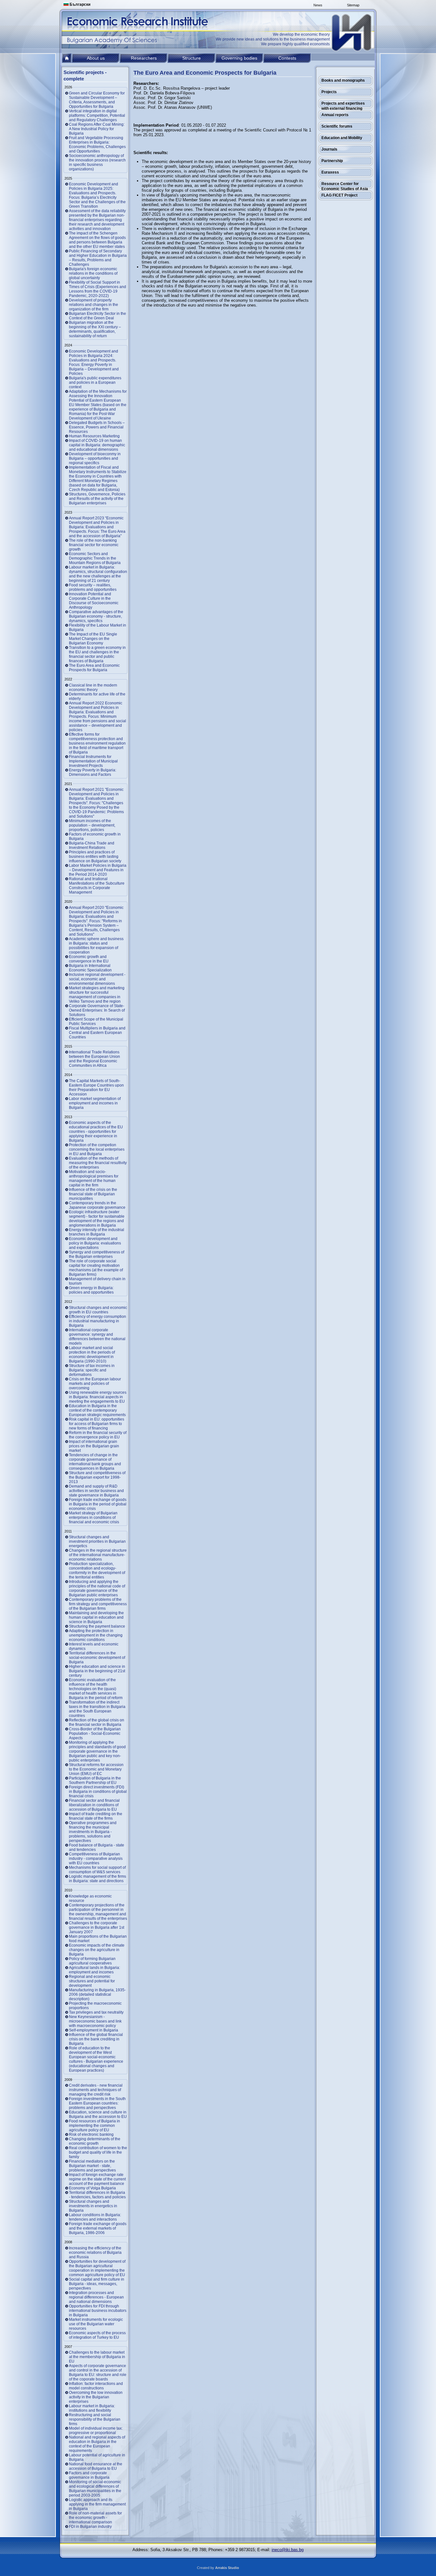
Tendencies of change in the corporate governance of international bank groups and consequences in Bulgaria (95, 1462)
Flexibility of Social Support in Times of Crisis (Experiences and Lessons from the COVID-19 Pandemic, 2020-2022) (98, 289)
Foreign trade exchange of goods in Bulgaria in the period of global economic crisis (98, 1504)
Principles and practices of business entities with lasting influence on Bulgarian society (95, 857)
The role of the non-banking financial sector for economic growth (94, 545)
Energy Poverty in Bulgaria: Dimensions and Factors (93, 772)
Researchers (144, 58)
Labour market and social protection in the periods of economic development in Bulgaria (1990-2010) (92, 1355)
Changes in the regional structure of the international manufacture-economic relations (98, 1555)
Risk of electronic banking (91, 2134)
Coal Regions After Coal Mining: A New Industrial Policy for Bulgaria (97, 129)
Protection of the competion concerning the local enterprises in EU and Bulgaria (97, 1149)
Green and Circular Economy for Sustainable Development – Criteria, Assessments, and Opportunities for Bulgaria (97, 100)
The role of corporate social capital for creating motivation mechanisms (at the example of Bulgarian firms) (96, 1268)
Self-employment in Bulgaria (94, 2030)
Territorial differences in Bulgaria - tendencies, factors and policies (97, 2195)
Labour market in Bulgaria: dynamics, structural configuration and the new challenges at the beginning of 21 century (98, 574)
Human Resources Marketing (94, 436)
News (318, 5)
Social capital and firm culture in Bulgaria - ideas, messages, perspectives (97, 2284)
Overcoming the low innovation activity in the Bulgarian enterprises (96, 2397)
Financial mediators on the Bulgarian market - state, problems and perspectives (92, 2166)
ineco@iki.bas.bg (288, 2550)
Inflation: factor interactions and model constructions (96, 2386)
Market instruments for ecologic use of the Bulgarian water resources (96, 2324)
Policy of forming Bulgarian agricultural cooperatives (92, 1961)
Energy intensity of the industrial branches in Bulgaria (97, 1232)
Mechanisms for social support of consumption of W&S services (97, 1870)
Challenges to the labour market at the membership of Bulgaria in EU (97, 2357)
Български (79, 4)
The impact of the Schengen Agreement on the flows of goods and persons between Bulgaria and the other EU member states (97, 240)
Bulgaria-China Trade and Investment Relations (92, 845)
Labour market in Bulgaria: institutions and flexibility (92, 2408)
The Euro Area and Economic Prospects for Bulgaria (94, 668)
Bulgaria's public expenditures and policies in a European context (95, 382)
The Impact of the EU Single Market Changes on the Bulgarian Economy (93, 639)
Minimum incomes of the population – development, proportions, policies (92, 825)
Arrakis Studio (227, 2568)
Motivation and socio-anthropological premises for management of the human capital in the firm (94, 1178)
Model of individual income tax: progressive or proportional (96, 2431)
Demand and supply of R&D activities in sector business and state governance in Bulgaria (96, 1491)
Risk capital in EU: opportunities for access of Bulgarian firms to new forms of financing (97, 1424)
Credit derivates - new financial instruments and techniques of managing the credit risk (96, 2090)
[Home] (352, 33)
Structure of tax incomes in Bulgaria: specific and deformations (92, 1370)
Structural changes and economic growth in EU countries (98, 1310)
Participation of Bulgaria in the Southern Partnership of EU (95, 1780)
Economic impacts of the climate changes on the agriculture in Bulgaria (97, 1950)
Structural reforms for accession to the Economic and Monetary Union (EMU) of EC (96, 1769)
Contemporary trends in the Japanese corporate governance (97, 1205)
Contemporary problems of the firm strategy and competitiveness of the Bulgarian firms (98, 1604)
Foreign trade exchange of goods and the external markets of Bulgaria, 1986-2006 (98, 2228)
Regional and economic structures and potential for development (92, 1981)
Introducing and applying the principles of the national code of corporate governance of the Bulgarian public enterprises (97, 1588)
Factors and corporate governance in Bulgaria (89, 2475)
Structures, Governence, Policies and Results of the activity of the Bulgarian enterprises (97, 499)
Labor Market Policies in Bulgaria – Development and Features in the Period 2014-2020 (98, 870)
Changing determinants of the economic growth (95, 2141)
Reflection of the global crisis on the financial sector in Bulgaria (97, 1722)
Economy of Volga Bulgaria (92, 2188)
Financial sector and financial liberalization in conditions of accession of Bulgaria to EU (94, 1805)
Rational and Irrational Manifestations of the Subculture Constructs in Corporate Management (97, 886)
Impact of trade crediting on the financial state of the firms (96, 1816)
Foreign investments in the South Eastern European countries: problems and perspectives (97, 2103)
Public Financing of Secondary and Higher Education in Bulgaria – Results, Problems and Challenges (98, 258)
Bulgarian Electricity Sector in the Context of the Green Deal (98, 316)
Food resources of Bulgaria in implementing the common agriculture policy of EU (94, 2126)
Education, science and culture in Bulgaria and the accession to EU (98, 2114)
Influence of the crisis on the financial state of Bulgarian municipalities (93, 1194)
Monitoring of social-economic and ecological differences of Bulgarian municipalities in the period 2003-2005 (95, 2489)
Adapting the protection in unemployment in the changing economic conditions (96, 1635)
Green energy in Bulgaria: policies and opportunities (91, 1290)
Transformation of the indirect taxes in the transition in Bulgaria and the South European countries (97, 1709)
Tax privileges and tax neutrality (96, 2012)
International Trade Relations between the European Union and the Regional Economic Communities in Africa (94, 1059)
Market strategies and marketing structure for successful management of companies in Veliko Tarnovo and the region (97, 995)
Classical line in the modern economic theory (93, 687)
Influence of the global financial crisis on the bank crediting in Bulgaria (96, 2039)
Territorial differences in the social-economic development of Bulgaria (97, 1658)
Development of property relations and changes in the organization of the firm (94, 305)
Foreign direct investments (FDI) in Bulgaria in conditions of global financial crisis (98, 1792)
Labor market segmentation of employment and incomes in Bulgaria (95, 1103)
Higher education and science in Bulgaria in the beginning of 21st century (97, 1671)
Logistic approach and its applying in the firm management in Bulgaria (97, 2504)
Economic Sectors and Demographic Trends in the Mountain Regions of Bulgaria (95, 558)
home (67, 58)
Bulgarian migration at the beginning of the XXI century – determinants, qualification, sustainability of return (95, 329)
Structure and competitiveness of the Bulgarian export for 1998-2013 (97, 1477)
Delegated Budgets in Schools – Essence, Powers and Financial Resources (97, 427)
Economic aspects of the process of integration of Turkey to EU (97, 2335)
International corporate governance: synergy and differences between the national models (97, 1337)
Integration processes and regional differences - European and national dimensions (96, 2297)
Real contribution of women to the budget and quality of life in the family (98, 2152)
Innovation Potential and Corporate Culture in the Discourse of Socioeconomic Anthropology (94, 601)
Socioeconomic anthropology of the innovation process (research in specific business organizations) (97, 162)
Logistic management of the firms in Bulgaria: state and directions (98, 1879)
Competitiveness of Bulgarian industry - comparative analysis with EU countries (96, 1859)
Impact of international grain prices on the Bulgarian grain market (94, 1446)
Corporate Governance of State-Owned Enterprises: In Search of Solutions (97, 1010)
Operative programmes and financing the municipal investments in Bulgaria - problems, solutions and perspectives (93, 1832)
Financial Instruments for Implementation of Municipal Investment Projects (93, 761)
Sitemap (353, 5)
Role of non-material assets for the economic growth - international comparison (95, 2518)
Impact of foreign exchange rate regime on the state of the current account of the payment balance (97, 2179)
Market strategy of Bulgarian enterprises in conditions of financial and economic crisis (94, 1518)
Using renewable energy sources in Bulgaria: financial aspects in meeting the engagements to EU (98, 1397)
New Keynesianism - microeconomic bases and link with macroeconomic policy (95, 2021)
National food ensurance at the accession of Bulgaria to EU (96, 2466)
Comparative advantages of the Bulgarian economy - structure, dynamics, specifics (96, 616)
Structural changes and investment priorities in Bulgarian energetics (97, 1541)
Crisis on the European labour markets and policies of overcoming (95, 1384)
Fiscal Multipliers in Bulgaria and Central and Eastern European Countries (97, 1033)
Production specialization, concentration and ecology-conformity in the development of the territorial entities (97, 1570)
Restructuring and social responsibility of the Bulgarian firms (95, 2419)
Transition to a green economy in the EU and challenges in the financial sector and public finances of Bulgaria (97, 654)
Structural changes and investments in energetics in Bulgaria (93, 2206)
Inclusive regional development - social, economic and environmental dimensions (97, 979)
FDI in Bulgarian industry (90, 2527)
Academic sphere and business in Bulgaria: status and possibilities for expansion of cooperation (96, 946)
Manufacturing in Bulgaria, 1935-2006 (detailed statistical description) (97, 1994)
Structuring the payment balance (97, 1626)
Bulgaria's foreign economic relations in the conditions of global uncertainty (93, 273)
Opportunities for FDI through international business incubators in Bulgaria (98, 2311)
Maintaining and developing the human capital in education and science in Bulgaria (96, 1617)
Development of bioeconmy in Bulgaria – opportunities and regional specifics (95, 458)
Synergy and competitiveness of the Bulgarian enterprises (97, 1254)
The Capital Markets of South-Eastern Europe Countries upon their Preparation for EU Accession (96, 1088)
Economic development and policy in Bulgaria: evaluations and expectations (95, 1243)
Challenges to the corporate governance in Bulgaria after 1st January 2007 (97, 1927)
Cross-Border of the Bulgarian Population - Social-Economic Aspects (95, 1733)
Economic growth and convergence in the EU (89, 959)
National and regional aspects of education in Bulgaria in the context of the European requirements (97, 2444)
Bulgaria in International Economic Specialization (90, 968)
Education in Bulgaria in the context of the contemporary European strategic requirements (97, 1410)
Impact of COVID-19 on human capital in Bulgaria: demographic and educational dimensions (97, 445)
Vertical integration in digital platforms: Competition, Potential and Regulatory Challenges (97, 115)
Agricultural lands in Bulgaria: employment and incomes (94, 1970)
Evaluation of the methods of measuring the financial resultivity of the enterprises (98, 1163)
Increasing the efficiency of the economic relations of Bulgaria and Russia (95, 2253)
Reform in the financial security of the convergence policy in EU (98, 1435)
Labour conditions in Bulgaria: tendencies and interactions (95, 2217)
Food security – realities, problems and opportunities (93, 587)
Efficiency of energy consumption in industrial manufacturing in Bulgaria (98, 1321)
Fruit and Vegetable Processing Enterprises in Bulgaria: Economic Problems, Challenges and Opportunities (97, 145)
